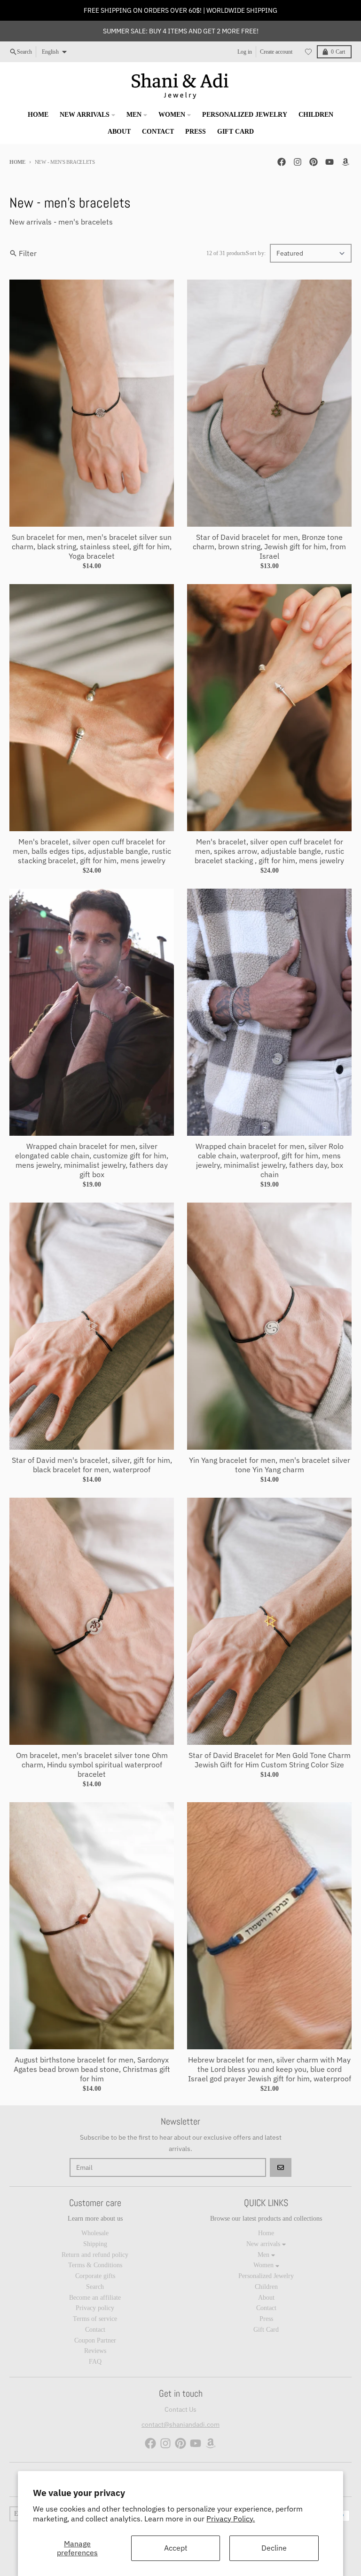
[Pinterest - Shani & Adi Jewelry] (314, 162)
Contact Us (180, 2409)
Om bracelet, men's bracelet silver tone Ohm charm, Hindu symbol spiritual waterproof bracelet (92, 1765)
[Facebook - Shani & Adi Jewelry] (282, 162)
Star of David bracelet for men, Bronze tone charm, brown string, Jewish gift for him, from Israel (269, 546)
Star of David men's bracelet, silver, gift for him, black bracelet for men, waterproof (92, 1465)
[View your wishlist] (308, 52)
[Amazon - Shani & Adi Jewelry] (345, 162)
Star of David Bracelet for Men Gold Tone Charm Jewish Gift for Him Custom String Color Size (270, 1760)
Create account (276, 52)
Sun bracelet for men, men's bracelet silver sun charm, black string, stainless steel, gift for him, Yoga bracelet (92, 546)
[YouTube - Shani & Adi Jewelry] (330, 162)
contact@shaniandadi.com (180, 2424)
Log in (245, 52)
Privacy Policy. (231, 2519)
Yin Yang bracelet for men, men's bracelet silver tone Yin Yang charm (270, 1465)
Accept (176, 2548)
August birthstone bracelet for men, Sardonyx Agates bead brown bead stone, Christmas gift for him (92, 2069)
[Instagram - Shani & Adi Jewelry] (298, 162)
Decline (274, 2548)
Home (17, 162)
